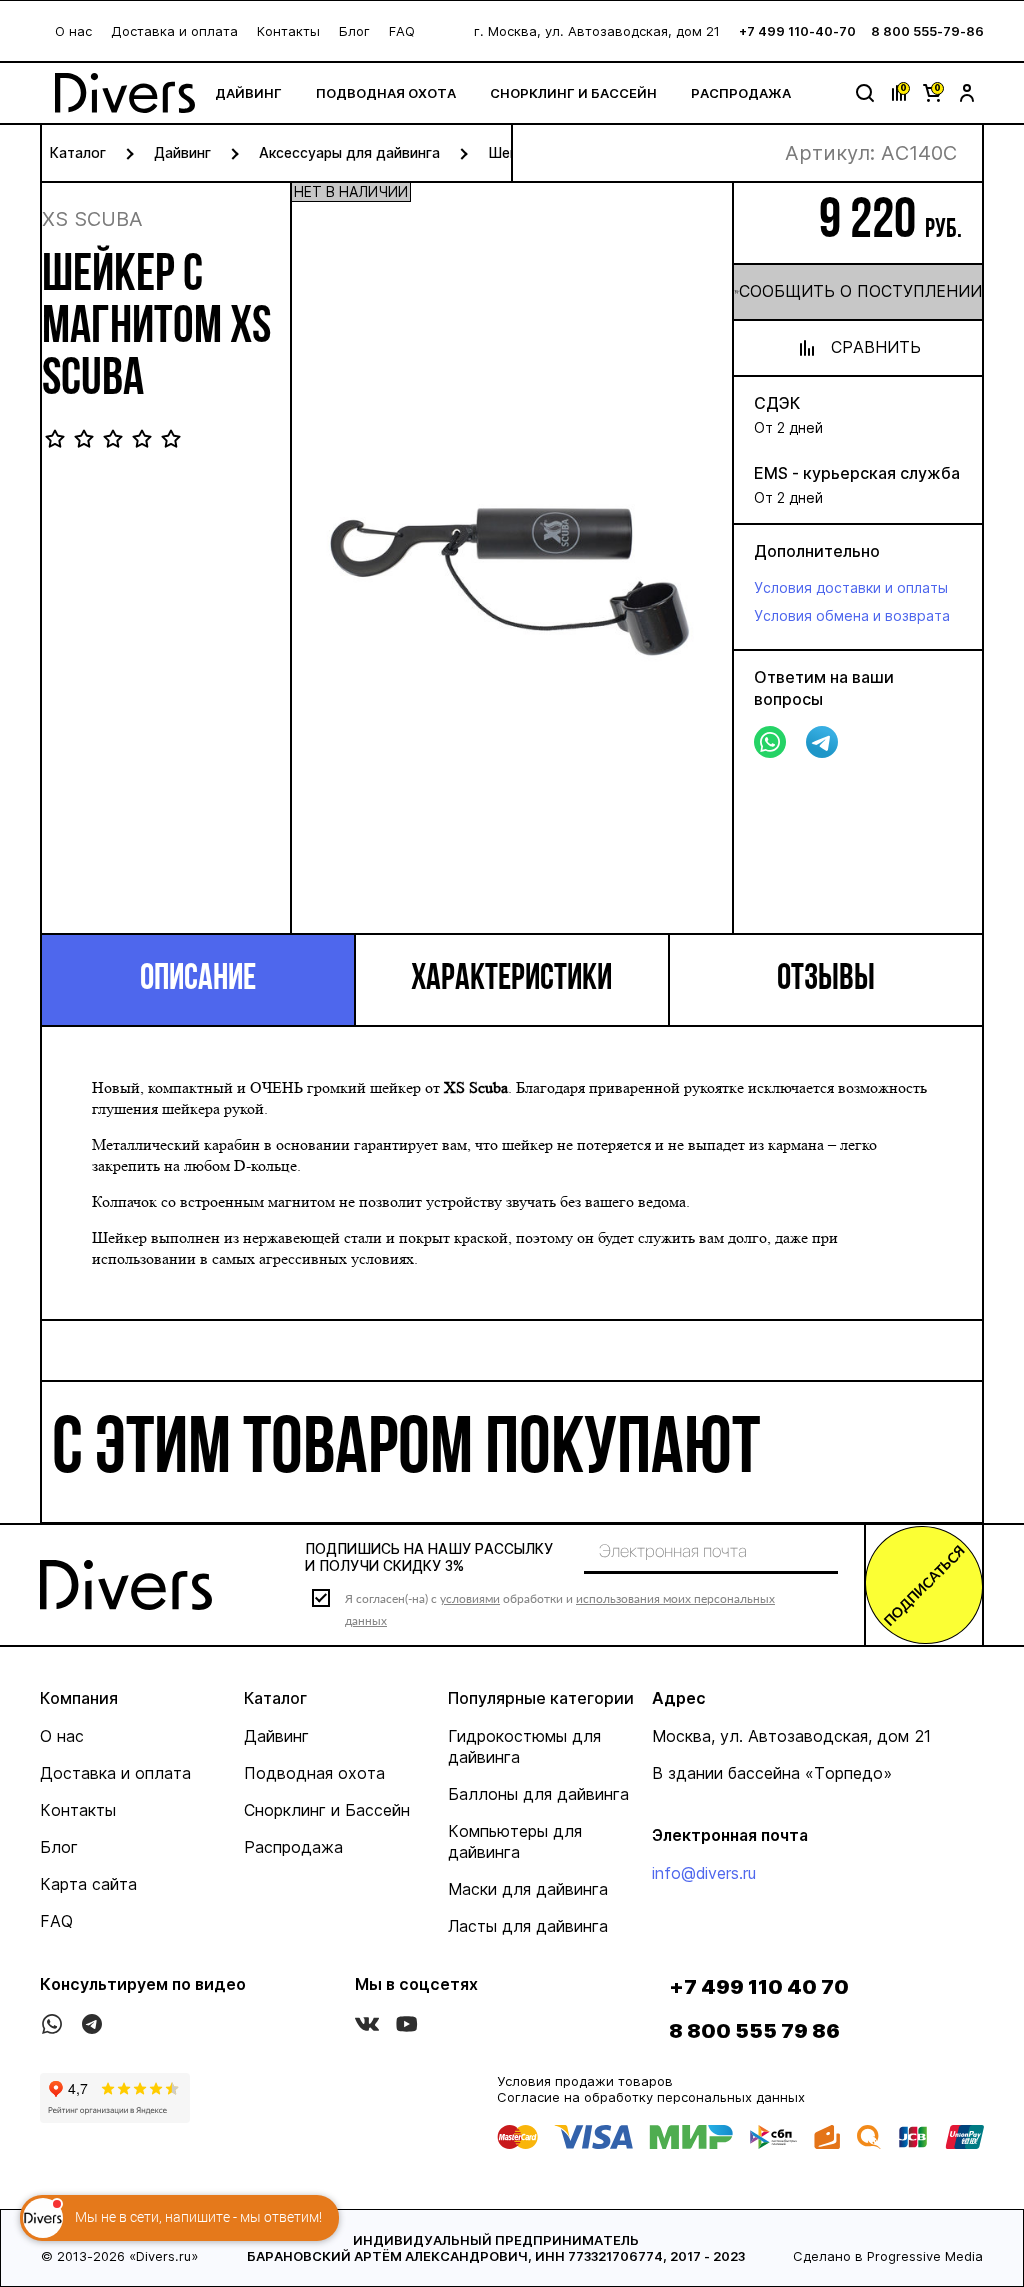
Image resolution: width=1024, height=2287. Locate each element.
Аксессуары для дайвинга (349, 152)
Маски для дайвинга (528, 1889)
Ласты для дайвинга (528, 1926)
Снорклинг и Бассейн (573, 93)
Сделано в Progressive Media (888, 2256)
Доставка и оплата (174, 31)
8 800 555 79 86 (754, 2031)
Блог (354, 31)
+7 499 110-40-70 (797, 31)
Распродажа (741, 93)
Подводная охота (386, 93)
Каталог (78, 152)
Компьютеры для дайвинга (515, 1841)
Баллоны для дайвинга (538, 1794)
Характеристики (511, 980)
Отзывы (826, 980)
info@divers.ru (704, 1873)
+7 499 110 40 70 (759, 1987)
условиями (470, 1598)
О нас (73, 31)
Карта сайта (88, 1884)
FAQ (402, 31)
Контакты (288, 31)
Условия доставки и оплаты (851, 587)
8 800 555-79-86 (927, 31)
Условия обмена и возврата (852, 615)
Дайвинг (248, 93)
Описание (198, 980)
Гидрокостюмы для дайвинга (524, 1746)
